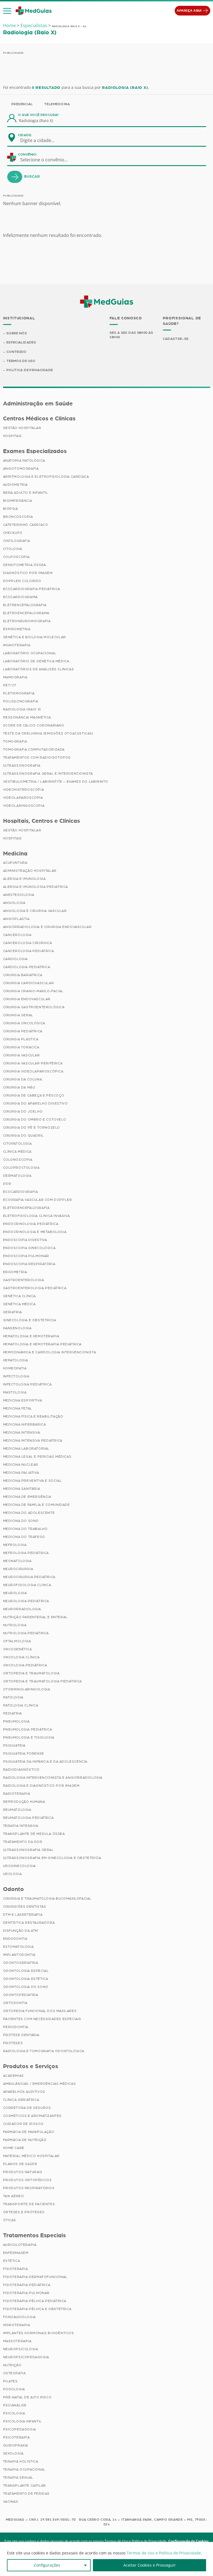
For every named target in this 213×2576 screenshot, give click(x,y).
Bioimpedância (18, 501)
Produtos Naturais (23, 2172)
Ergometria (15, 1272)
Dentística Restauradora (29, 1923)
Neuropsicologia (21, 2349)
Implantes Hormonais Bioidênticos (39, 2333)
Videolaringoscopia (24, 806)
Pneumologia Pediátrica (28, 1729)
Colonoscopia (18, 1160)
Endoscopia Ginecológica (29, 1248)
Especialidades (21, 342)
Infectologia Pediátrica (27, 1384)
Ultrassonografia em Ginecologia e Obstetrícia (52, 1858)
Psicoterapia (17, 2437)
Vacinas (11, 2502)
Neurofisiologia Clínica (27, 1585)
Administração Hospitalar (30, 871)
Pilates (10, 2381)
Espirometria (17, 629)
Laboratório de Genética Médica (36, 661)
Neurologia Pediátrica (26, 1601)
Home (9, 25)
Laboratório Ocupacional (30, 653)
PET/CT (10, 685)
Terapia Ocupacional (24, 2469)
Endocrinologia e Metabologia (35, 1232)
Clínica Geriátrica (21, 2100)
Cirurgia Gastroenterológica (34, 1007)
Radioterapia (17, 1794)
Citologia (13, 549)
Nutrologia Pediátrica (26, 1633)
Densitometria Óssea (25, 565)
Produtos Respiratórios (29, 2188)
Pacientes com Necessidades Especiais (42, 2019)
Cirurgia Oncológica (24, 1023)
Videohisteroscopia (24, 790)
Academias (13, 2076)
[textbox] (41, 140)
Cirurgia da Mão (19, 1087)
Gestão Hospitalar (22, 428)
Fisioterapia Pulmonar (26, 2293)
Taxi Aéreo (14, 2196)
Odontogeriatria (21, 1963)
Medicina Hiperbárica (25, 1424)
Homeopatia (15, 1368)
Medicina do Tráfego (24, 1537)
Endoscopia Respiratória (29, 1264)
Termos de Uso (21, 361)
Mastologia (15, 1392)
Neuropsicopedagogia (26, 2357)
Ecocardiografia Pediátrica (32, 589)
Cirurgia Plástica (21, 1039)
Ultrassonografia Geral (28, 1850)
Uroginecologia (19, 1866)
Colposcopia (17, 557)
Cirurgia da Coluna (23, 1079)
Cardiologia (16, 959)
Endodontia (15, 1939)
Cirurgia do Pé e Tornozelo (32, 1127)
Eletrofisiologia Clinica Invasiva (36, 1216)
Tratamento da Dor (23, 1842)
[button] (7, 11)
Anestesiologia (19, 895)
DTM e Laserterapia (23, 1915)
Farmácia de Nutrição (25, 2140)
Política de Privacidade (30, 370)
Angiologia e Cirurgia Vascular (35, 911)
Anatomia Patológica (24, 461)
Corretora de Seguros (27, 2108)
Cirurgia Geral (18, 1015)
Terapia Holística (21, 2461)
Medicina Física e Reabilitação (33, 1416)
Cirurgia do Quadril (23, 1136)
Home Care (14, 2148)
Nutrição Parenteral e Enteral (35, 1617)
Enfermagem (16, 2253)
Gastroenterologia (24, 1280)
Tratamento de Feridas (26, 2494)
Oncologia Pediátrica (25, 1665)
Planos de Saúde (20, 2164)
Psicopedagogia (20, 2429)
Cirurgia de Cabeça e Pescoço (34, 1095)
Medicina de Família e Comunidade (36, 1505)
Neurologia (15, 1593)
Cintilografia (17, 541)
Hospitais (12, 436)
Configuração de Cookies (188, 2541)
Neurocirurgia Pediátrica (29, 1577)
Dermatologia (17, 1176)
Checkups (13, 533)
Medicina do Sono (21, 1521)
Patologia (13, 1697)
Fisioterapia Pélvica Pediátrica (35, 2301)
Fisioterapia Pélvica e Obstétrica (37, 2309)
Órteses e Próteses (24, 2212)
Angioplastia (16, 919)
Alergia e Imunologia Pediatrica (36, 887)
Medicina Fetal (18, 1408)
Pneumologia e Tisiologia (29, 1737)
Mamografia (15, 677)
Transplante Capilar (25, 2486)
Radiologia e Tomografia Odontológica (44, 2051)
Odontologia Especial (26, 1971)
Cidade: (25, 135)
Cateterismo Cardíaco (26, 525)
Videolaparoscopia (23, 798)
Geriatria (12, 1312)
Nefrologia (15, 1545)
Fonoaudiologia (19, 2317)
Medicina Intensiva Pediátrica (33, 1440)
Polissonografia (21, 701)
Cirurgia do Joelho (23, 1111)
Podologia (14, 2389)
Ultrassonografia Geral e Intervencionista (48, 774)
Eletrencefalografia (25, 605)
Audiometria (16, 485)
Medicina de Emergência (27, 1497)
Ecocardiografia (21, 1192)
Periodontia (16, 2027)
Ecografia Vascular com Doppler (38, 1200)
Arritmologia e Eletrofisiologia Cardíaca (46, 477)
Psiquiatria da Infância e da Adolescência (45, 1762)
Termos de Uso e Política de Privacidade (164, 2553)
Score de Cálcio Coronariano (34, 725)
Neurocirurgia (18, 1569)
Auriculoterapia (20, 2245)
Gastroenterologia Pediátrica (35, 1288)
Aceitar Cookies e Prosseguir (150, 2565)
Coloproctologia (21, 1168)
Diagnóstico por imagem (28, 573)
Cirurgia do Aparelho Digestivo (35, 1103)
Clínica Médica (17, 1152)
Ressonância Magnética (27, 717)
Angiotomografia (21, 469)
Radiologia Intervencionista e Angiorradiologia (53, 1778)
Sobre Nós (17, 333)
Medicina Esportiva (23, 1400)
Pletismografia (19, 693)
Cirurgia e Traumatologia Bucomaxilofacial (47, 1899)
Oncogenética (17, 1649)
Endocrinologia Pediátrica (31, 1224)
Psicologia (14, 2413)
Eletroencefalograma (26, 613)
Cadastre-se (176, 339)
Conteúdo (17, 352)
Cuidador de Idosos (23, 2124)
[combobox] (41, 140)
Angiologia (14, 903)
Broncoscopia (18, 517)
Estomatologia (18, 1947)
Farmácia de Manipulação (29, 2132)
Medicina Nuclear (21, 1465)
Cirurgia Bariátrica (23, 975)
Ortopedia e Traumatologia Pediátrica (43, 1681)
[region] (106, 2559)
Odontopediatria (21, 1995)
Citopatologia (17, 1144)
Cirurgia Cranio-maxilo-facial (33, 991)
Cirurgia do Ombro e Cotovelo (35, 1119)
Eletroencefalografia (26, 1208)
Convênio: (28, 154)
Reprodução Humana (24, 1802)
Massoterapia (17, 2341)
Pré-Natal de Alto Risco (27, 2397)
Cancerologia (17, 935)
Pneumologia (17, 1721)
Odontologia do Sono (26, 1987)
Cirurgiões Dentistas (25, 1907)
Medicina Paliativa (21, 1473)
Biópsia (11, 509)
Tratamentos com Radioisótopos (37, 757)
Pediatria (12, 1713)
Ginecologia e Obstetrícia (30, 1320)
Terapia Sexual (18, 2477)
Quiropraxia (16, 2445)
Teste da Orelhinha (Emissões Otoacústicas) (48, 733)
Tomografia (15, 741)
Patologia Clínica (21, 1705)
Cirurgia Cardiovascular (29, 983)
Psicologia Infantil (22, 2421)
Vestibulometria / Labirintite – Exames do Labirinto (56, 782)
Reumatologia (17, 1810)
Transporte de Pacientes (29, 2204)
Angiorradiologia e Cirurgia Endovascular (47, 927)
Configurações (47, 2565)
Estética (12, 2261)
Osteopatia (14, 2373)
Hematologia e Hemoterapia (31, 1336)
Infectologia (16, 1376)
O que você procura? (39, 115)
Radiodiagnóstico (21, 1770)
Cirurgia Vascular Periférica (33, 1063)
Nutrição (12, 2365)
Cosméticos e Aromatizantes (32, 2116)
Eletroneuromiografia (27, 621)
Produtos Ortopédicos (27, 2180)
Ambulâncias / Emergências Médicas (40, 2084)
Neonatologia (17, 1561)
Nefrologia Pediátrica (26, 1553)
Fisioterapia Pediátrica (27, 2285)
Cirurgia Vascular (21, 1055)
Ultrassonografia (22, 765)
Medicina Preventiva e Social (32, 1481)
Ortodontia (15, 2003)
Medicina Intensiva (22, 1432)
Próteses (13, 2043)
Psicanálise (15, 2405)
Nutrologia (15, 1625)
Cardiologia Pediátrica (27, 967)
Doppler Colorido (22, 581)
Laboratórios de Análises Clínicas (39, 669)
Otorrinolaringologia (27, 1689)
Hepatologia (16, 1360)
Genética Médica (19, 1304)
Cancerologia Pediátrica (29, 951)
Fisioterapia (16, 2269)
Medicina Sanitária (22, 1489)
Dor (7, 1184)
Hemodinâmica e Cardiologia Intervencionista (50, 1352)
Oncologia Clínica (21, 1657)
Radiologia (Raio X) (22, 709)
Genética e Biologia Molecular (35, 637)
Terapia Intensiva (21, 1826)
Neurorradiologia (22, 1609)
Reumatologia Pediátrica (28, 1818)
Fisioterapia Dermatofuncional (35, 2277)
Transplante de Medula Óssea (34, 1834)
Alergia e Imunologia (24, 879)
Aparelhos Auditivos (24, 2092)
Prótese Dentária (21, 2035)
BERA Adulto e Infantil (26, 493)
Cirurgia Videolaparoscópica (33, 1071)
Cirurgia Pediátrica (23, 1031)
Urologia (12, 1874)
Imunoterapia (17, 645)
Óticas (10, 2220)
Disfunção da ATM (21, 1931)
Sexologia (13, 2453)
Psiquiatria (14, 1745)
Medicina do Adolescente (29, 1513)
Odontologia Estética (26, 1979)
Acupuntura (15, 863)
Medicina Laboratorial (26, 1449)
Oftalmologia (17, 1641)
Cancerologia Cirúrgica (28, 943)
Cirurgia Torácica (21, 1047)
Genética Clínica (20, 1296)
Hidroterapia (17, 2325)
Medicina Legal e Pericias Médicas (37, 1457)
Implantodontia (19, 1955)
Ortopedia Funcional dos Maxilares (40, 2011)
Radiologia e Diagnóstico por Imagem (41, 1786)
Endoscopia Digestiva (25, 1240)
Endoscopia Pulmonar (26, 1256)
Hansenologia (17, 1328)
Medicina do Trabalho (25, 1529)
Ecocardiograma (20, 597)
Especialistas (34, 25)
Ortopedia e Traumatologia (31, 1673)
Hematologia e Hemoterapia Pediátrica (42, 1344)
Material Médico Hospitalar (31, 2156)
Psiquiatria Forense (24, 1753)
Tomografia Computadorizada (34, 749)
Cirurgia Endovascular (27, 999)
